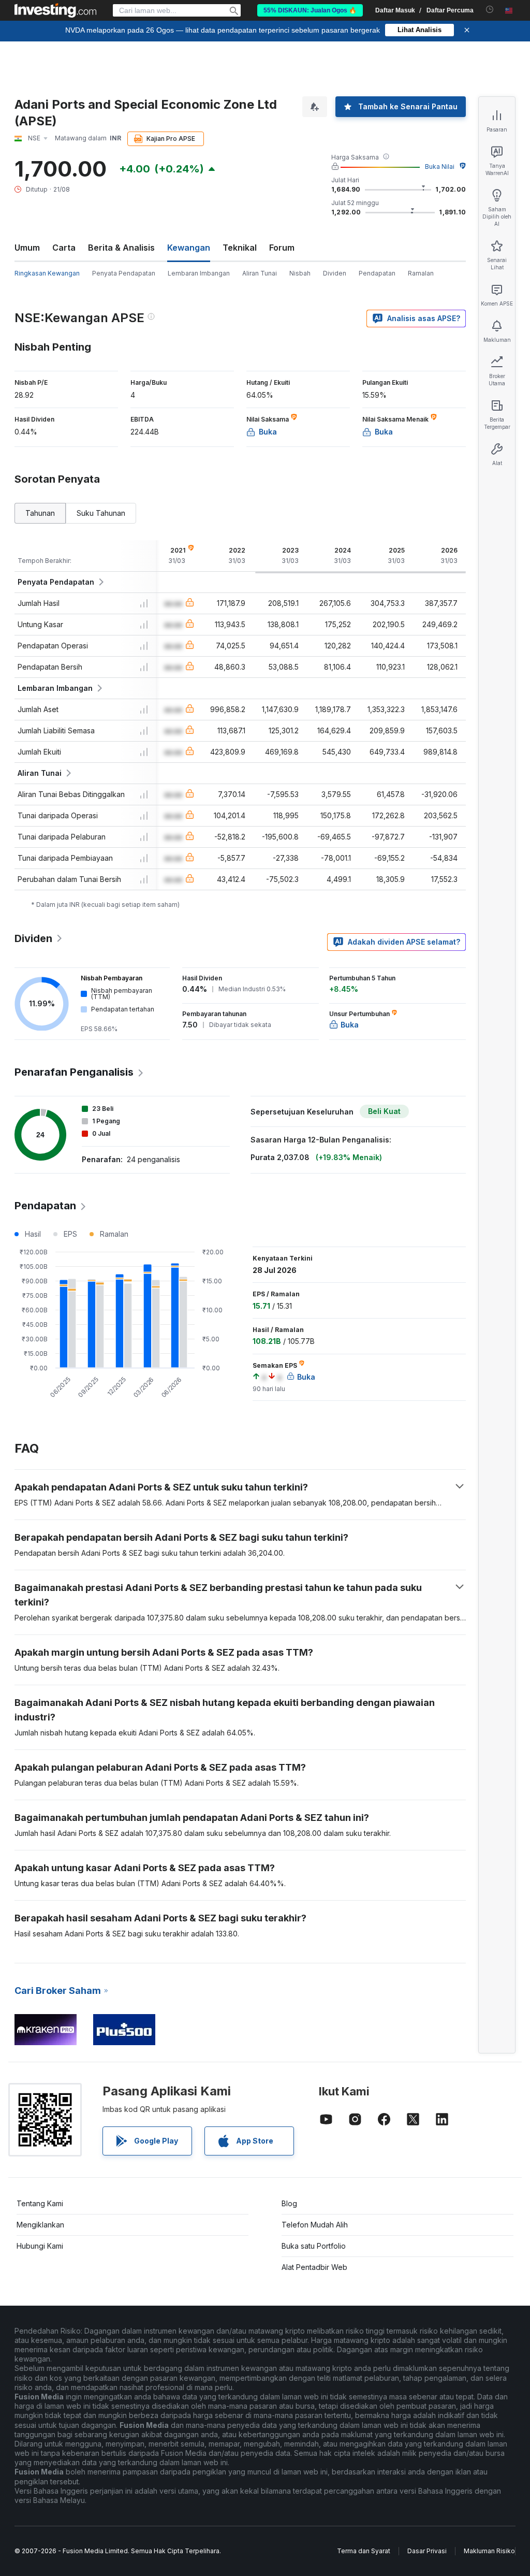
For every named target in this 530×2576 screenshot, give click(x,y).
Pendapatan (377, 273)
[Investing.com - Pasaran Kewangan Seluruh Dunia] (55, 10)
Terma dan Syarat (364, 2551)
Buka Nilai (440, 167)
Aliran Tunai (260, 273)
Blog (289, 2203)
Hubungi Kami (40, 2246)
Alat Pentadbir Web (314, 2267)
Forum (282, 248)
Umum (27, 248)
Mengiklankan (40, 2225)
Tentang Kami (40, 2203)
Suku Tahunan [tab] (101, 513)
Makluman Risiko (489, 2551)
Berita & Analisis (121, 248)
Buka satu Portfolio (314, 2246)
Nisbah (300, 273)
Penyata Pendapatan (124, 273)
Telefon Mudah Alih (315, 2225)
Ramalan (421, 273)
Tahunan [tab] (40, 513)
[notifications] (490, 10)
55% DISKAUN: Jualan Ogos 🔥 (310, 10)
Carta (64, 248)
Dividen (335, 273)
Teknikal (240, 248)
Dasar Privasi (427, 2551)
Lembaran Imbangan (199, 273)
